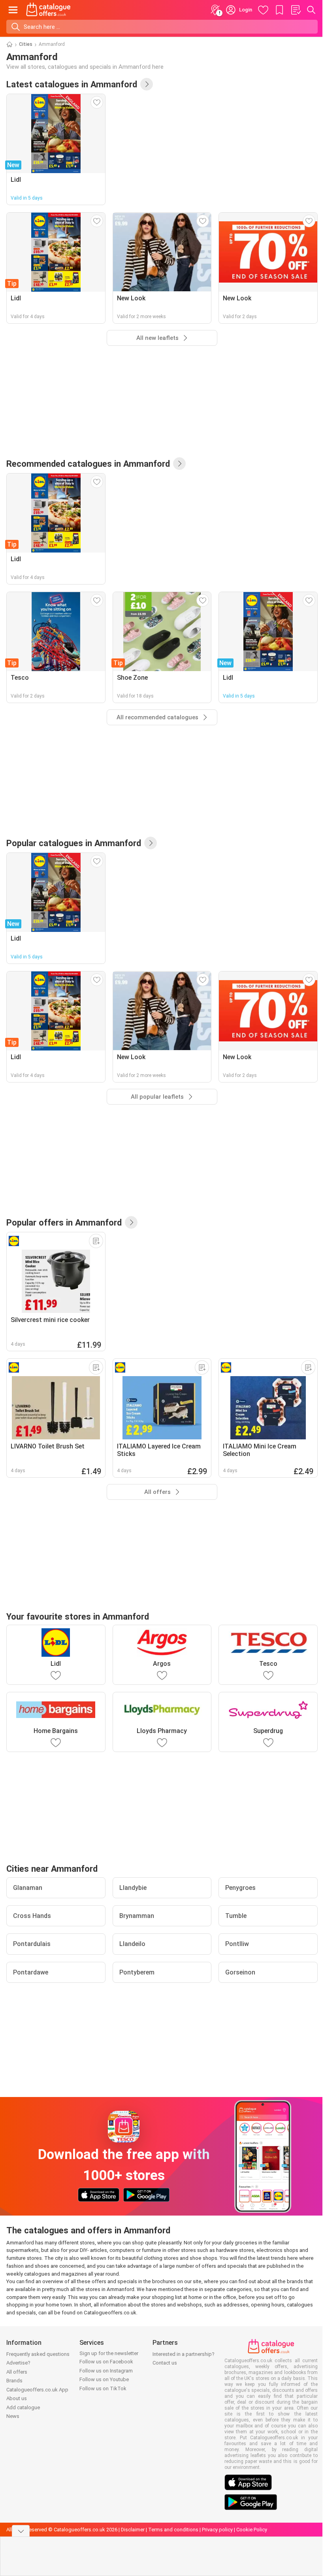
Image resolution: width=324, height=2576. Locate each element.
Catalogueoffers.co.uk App (37, 2390)
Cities (26, 44)
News (13, 2416)
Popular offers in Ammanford (64, 1222)
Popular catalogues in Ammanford (74, 843)
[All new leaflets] (147, 84)
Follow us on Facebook (106, 2362)
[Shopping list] (296, 10)
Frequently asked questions (38, 2354)
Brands (14, 2381)
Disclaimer (133, 2530)
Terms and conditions (173, 2530)
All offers (17, 2372)
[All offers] (131, 1222)
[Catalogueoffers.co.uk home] (48, 10)
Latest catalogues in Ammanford (72, 84)
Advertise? (18, 2363)
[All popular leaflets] (151, 843)
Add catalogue (23, 2407)
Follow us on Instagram (106, 2371)
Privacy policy (217, 2530)
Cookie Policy (252, 2530)
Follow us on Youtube (104, 2379)
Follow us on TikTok (103, 2388)
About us (17, 2398)
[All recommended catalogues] (179, 464)
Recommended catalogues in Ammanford (88, 464)
